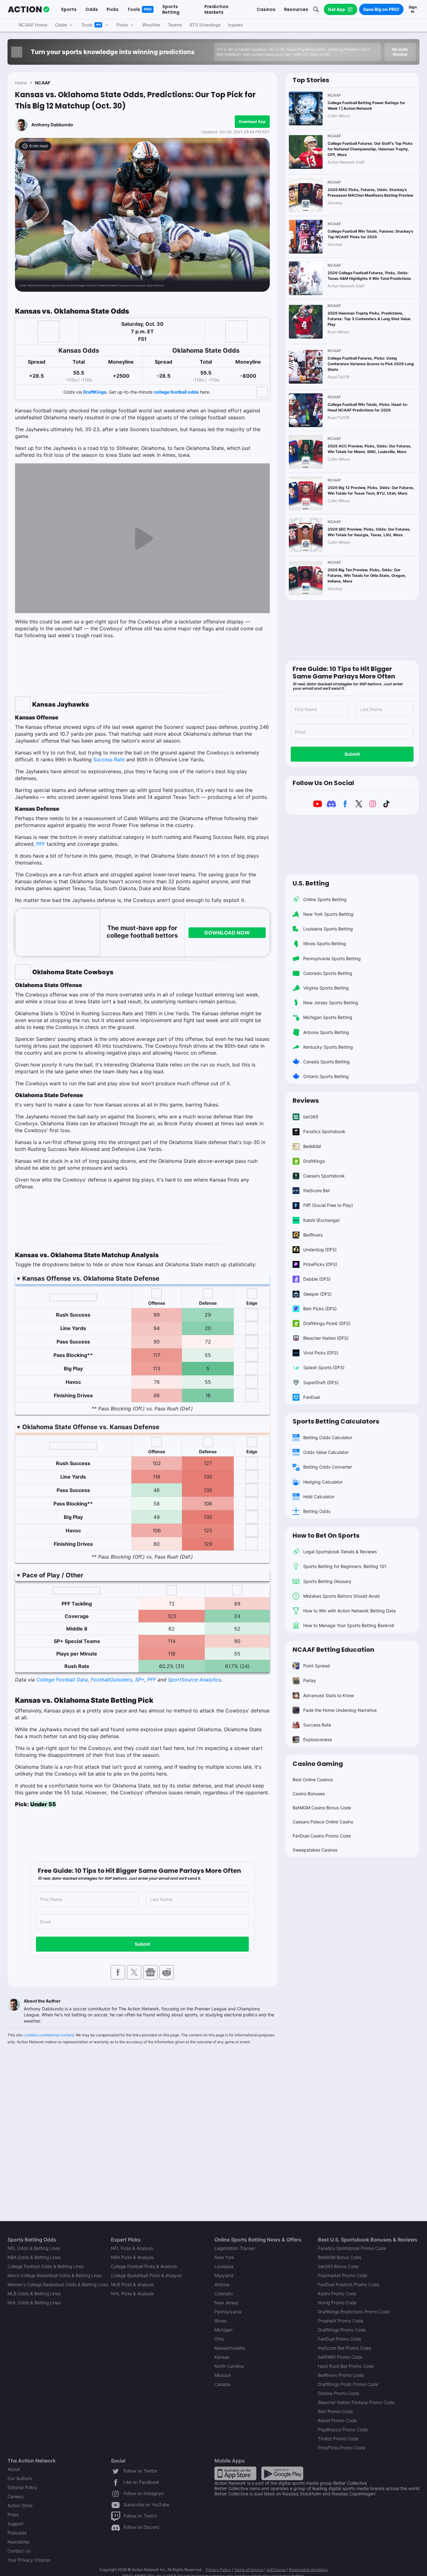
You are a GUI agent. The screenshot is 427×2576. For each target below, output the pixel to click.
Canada (222, 2384)
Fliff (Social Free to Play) (328, 1205)
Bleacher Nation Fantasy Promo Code (356, 2402)
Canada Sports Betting (327, 1062)
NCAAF (43, 83)
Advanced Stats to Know (329, 1695)
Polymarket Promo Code (343, 2275)
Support (15, 2524)
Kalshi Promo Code (337, 2294)
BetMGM (312, 1146)
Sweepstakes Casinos (315, 1850)
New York (224, 2257)
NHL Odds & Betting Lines (34, 2303)
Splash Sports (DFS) (324, 1367)
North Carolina (229, 2366)
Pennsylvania (228, 2312)
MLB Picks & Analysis (132, 2284)
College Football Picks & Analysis (144, 2266)
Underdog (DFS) (320, 1250)
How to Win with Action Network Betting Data (349, 1611)
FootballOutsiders (111, 1680)
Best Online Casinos (313, 1780)
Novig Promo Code (337, 2303)
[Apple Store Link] (235, 2473)
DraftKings (95, 392)
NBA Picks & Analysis (132, 2257)
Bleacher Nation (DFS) (326, 1338)
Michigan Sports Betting (328, 1017)
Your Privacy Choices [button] (29, 2560)
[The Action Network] (29, 9)
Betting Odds (317, 1511)
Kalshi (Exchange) (322, 1220)
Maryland (224, 2275)
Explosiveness (318, 1739)
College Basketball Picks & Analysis (146, 2275)
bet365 (311, 1117)
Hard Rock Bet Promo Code (346, 2366)
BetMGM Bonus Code (340, 2257)
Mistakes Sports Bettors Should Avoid (342, 1596)
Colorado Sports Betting (328, 973)
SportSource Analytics (194, 1680)
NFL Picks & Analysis (132, 2248)
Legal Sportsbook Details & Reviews (340, 1552)
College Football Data (62, 1680)
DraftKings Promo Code (342, 2330)
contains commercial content (48, 2035)
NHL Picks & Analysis (132, 2294)
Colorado (224, 2294)
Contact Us (19, 2551)
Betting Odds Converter (328, 1467)
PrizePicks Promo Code (342, 2448)
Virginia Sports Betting (326, 988)
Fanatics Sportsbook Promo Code (352, 2248)
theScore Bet (316, 1190)
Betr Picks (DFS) (320, 1309)
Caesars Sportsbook (324, 1176)
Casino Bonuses (309, 1794)
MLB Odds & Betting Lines (34, 2294)
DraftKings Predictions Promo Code (354, 2312)
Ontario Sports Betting (326, 1076)
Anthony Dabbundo (52, 125)
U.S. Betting (311, 883)
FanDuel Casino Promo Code (322, 1836)
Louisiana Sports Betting (328, 929)
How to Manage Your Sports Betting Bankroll (349, 1625)
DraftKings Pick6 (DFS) (327, 1323)
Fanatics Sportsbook (324, 1131)
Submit (142, 1944)
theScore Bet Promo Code (344, 2348)
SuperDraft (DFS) (321, 1382)
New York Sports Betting (328, 914)
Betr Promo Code (335, 2411)
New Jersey (226, 2303)
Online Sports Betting (325, 899)
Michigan (224, 2330)
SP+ (140, 1680)
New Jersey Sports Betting (331, 1003)
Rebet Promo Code (337, 2420)
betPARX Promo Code (340, 2357)
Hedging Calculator (323, 1482)
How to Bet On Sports (326, 1535)
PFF (41, 844)
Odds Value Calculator (326, 1452)
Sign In (413, 9)
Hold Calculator (319, 1497)
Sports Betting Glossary (327, 1581)
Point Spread (316, 1666)
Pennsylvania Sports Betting (332, 958)
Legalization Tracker (235, 2248)
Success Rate (109, 759)
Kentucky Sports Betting (328, 1047)
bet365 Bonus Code (338, 2266)
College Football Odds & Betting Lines (46, 2266)
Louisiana (224, 2266)
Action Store (20, 2505)
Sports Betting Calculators (336, 1421)
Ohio (219, 2339)
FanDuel (311, 1397)
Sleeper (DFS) (317, 1294)
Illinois (221, 2321)
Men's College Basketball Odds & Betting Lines (55, 2275)
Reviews (306, 1101)
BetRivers (313, 1235)
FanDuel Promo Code (339, 2339)
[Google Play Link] (282, 2473)
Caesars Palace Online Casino (323, 1822)
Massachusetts (230, 2348)
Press (13, 2515)
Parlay (310, 1680)
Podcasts (17, 2533)
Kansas (222, 2357)
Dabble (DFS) (317, 1279)
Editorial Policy (22, 2487)
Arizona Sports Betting (326, 1032)
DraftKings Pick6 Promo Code (348, 2384)
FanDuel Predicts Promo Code (349, 2284)
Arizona (222, 2284)
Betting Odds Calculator (328, 1437)
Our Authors (20, 2478)
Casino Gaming (318, 1764)
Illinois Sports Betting (325, 943)
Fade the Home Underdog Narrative (340, 1710)
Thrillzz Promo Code (338, 2439)
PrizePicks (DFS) (320, 1264)
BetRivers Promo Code (341, 2375)
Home (21, 83)
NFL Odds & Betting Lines (34, 2248)
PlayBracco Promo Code (343, 2430)
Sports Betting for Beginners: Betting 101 (345, 1566)
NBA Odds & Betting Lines (34, 2257)
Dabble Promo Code (339, 2393)
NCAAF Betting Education (333, 1650)
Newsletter (19, 2542)
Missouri (223, 2375)
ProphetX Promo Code (341, 2321)
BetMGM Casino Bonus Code (322, 1808)
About (14, 2469)
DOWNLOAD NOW (227, 933)
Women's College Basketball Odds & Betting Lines (58, 2284)
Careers (15, 2496)
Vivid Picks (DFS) (321, 1353)
